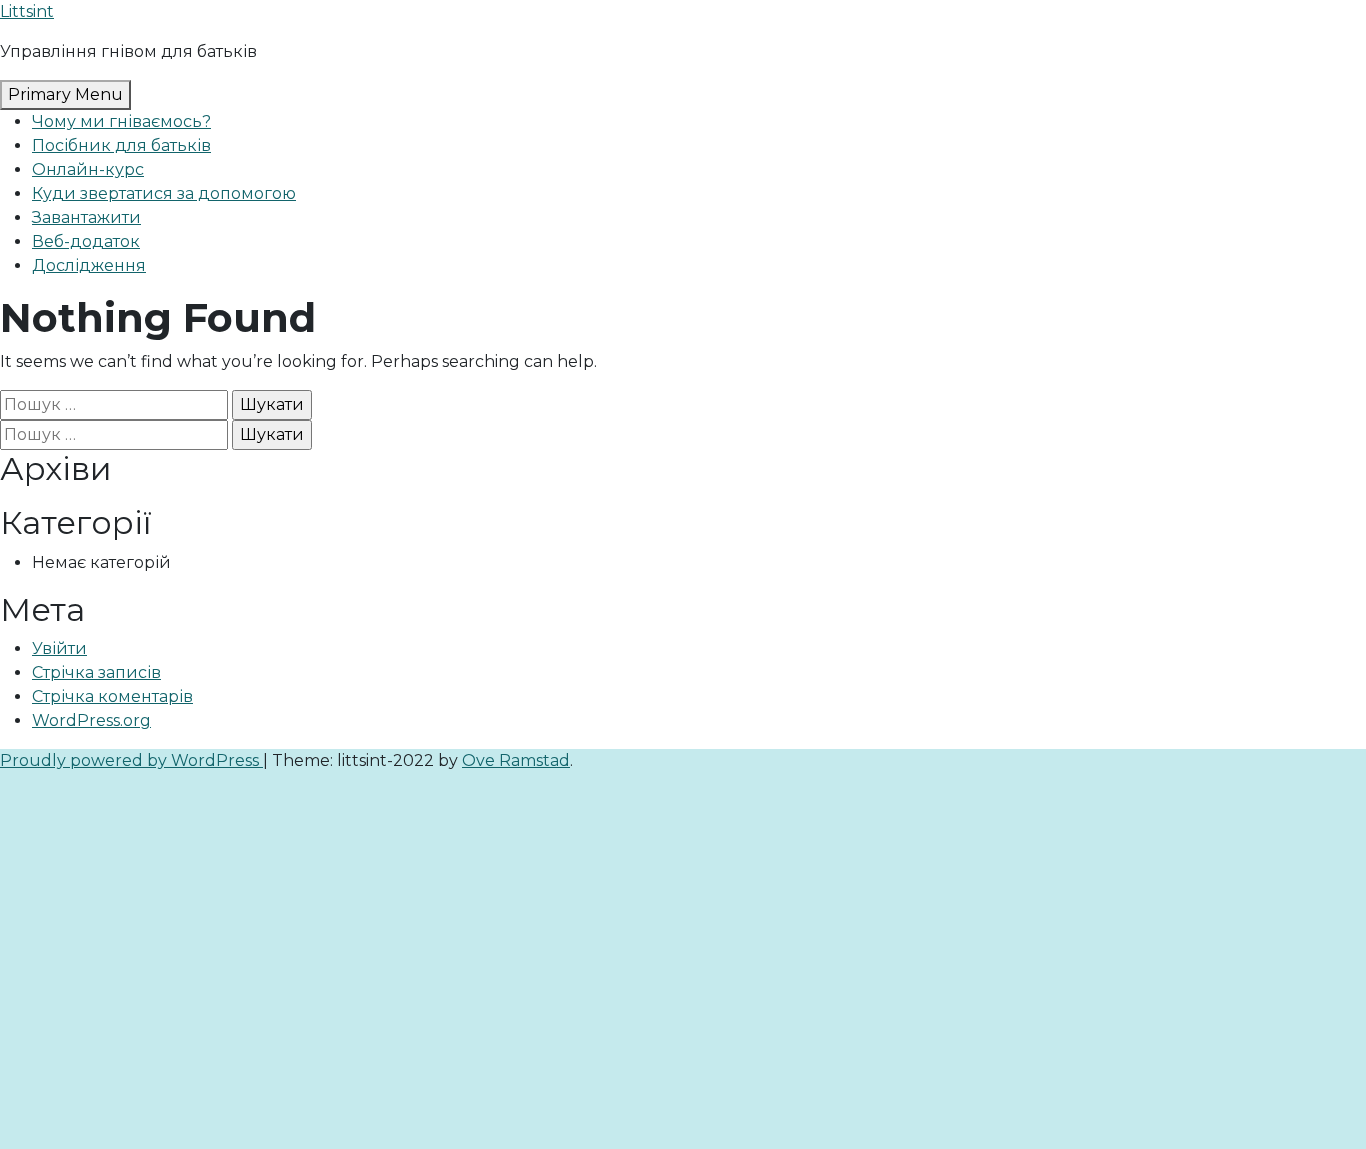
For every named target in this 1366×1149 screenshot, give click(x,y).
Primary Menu (65, 94)
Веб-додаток (86, 241)
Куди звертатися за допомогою (164, 193)
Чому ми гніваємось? (121, 121)
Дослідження (89, 265)
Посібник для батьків (121, 145)
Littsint (27, 11)
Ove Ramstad (516, 760)
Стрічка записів (96, 672)
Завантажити (86, 217)
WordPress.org (91, 720)
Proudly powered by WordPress (131, 760)
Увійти (59, 648)
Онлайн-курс (88, 169)
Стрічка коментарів (112, 696)
